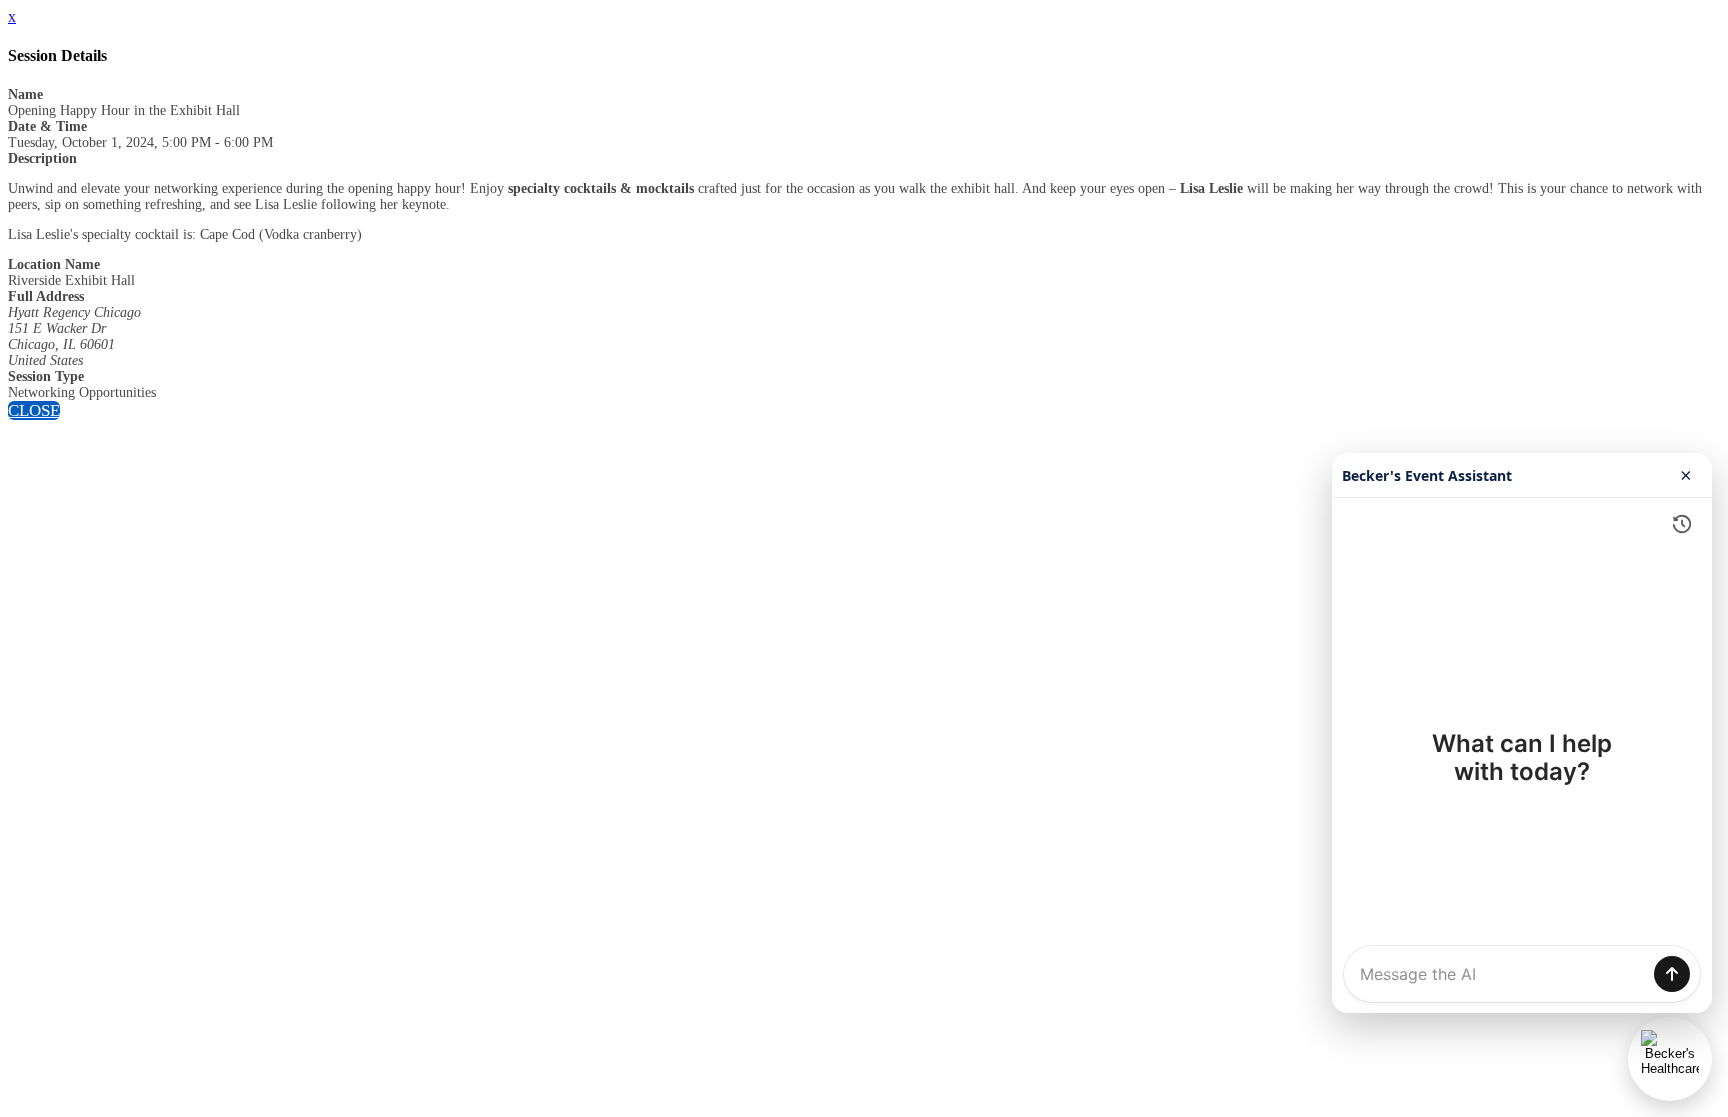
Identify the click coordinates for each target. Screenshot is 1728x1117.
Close (34, 410)
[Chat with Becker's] (1670, 1059)
